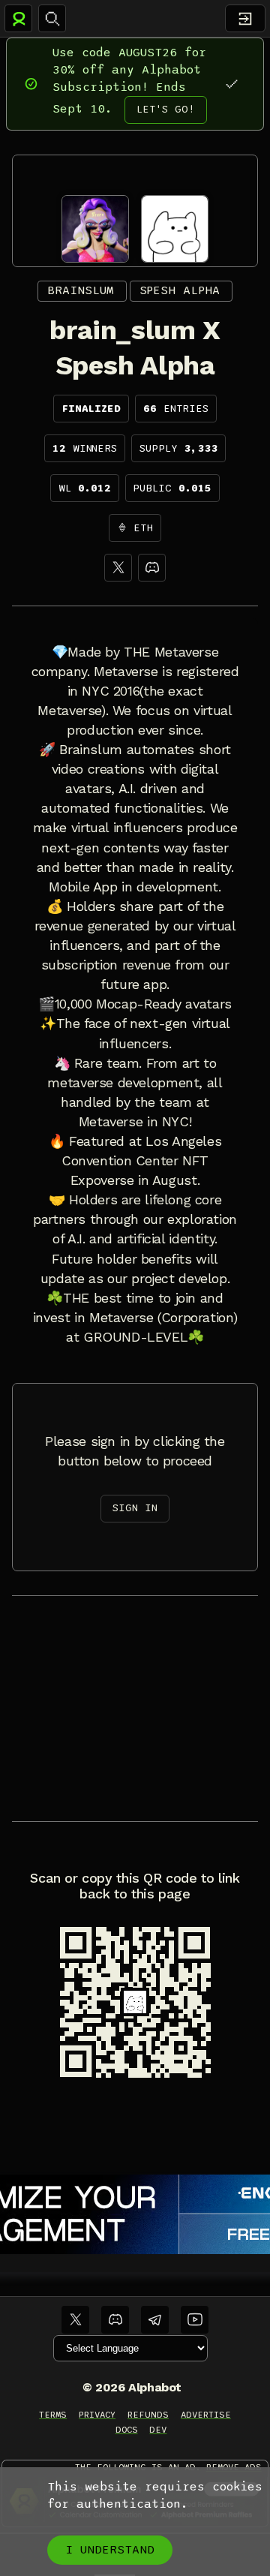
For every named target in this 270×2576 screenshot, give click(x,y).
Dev (158, 2430)
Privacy (97, 2415)
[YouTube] (195, 2320)
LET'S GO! (166, 109)
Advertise (206, 2415)
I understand (110, 2550)
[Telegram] (155, 2320)
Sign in (135, 1508)
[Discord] (152, 568)
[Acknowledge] (231, 84)
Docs (127, 2430)
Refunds (148, 2415)
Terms (53, 2415)
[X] (118, 568)
